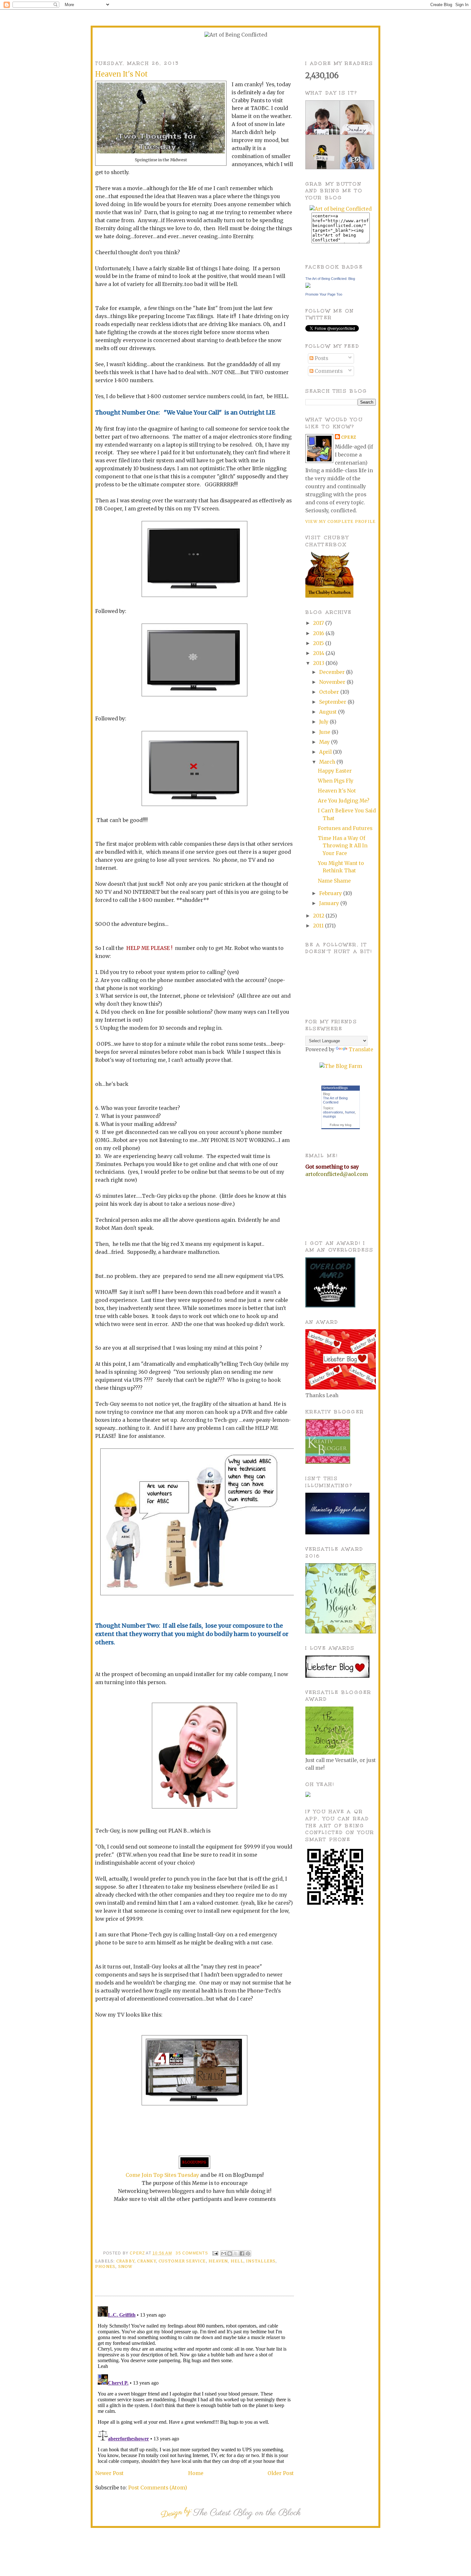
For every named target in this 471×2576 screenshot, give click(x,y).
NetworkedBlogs (335, 1088)
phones (105, 2266)
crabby (125, 2261)
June (325, 732)
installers (261, 2261)
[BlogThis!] (230, 2253)
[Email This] (224, 2253)
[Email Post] (215, 2253)
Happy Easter (335, 771)
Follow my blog (341, 1125)
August (329, 712)
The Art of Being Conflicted (335, 1100)
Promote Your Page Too (324, 294)
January (330, 903)
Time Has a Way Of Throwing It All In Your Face (343, 846)
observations (333, 1112)
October (330, 692)
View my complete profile (340, 521)
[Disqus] (194, 2384)
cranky (146, 2261)
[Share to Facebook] (242, 2253)
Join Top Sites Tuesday (170, 2175)
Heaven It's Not (337, 791)
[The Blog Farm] (341, 1066)
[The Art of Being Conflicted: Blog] (308, 286)
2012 (319, 916)
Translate (361, 1049)
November (333, 682)
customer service (182, 2261)
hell (237, 2261)
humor (350, 1112)
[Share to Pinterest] (248, 2253)
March (328, 762)
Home (196, 2473)
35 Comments (192, 2253)
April (326, 752)
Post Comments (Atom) (158, 2488)
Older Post (281, 2473)
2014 (319, 653)
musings (330, 1116)
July (324, 722)
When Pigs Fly (336, 781)
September (333, 702)
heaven (218, 2261)
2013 (319, 663)
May (325, 742)
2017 (319, 623)
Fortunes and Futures (345, 828)
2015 (319, 643)
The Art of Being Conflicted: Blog (330, 279)
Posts (321, 358)
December (333, 672)
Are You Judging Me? (344, 801)
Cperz (138, 2253)
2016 (319, 633)
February (331, 893)
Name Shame (334, 881)
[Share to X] (236, 2253)
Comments (328, 371)
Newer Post (109, 2473)
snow (125, 2266)
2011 (319, 926)
